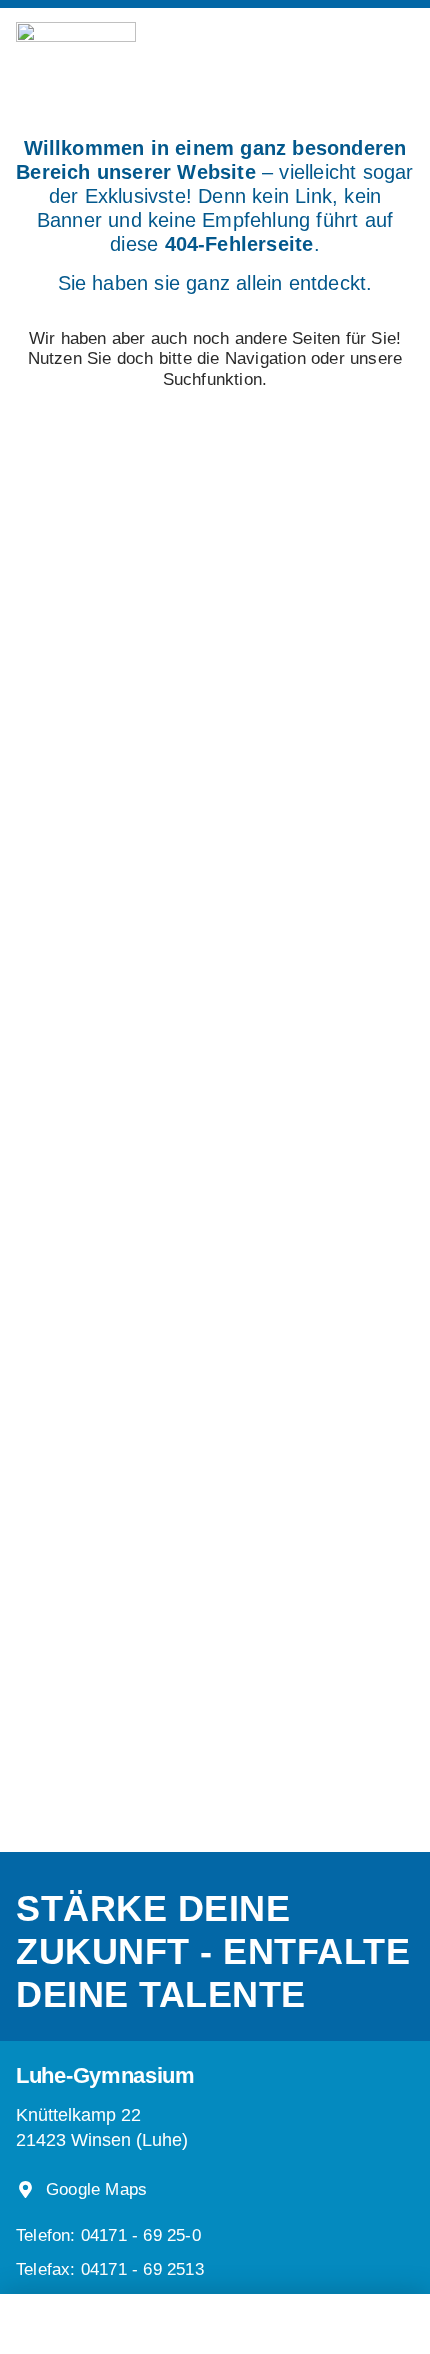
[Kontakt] (335, 2315)
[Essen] (215, 2315)
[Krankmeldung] (155, 2315)
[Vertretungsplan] (95, 2315)
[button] (110, 2269)
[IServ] (263, 2318)
